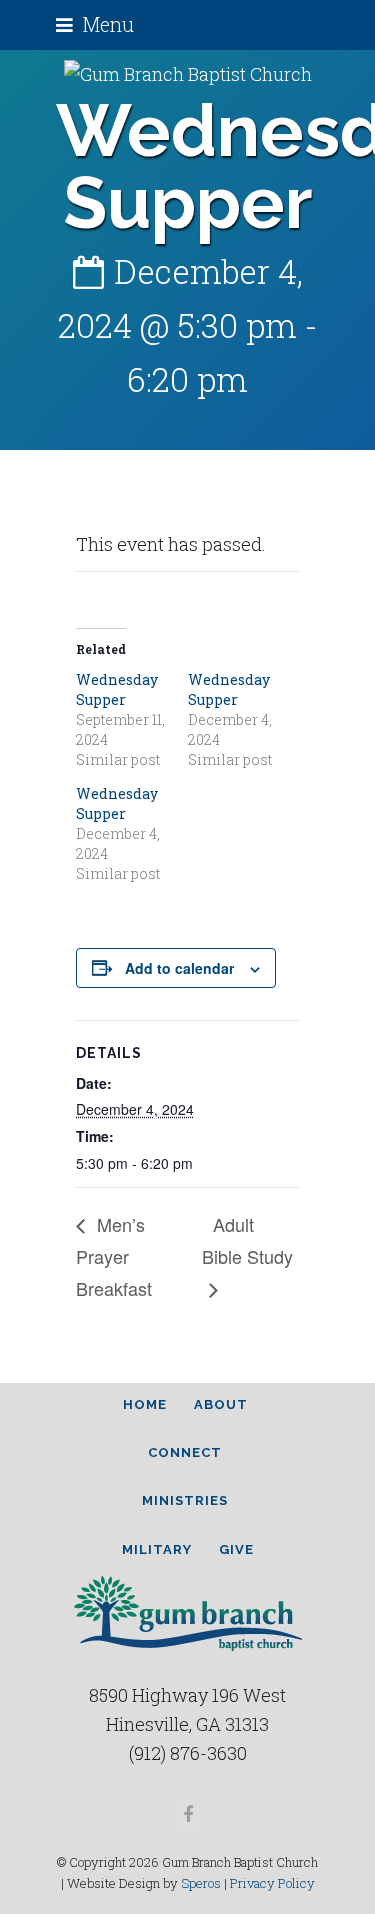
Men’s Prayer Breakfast (114, 1256)
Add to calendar (179, 968)
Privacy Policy (272, 1883)
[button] (95, 24)
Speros (201, 1883)
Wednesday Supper (117, 689)
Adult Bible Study (247, 1240)
